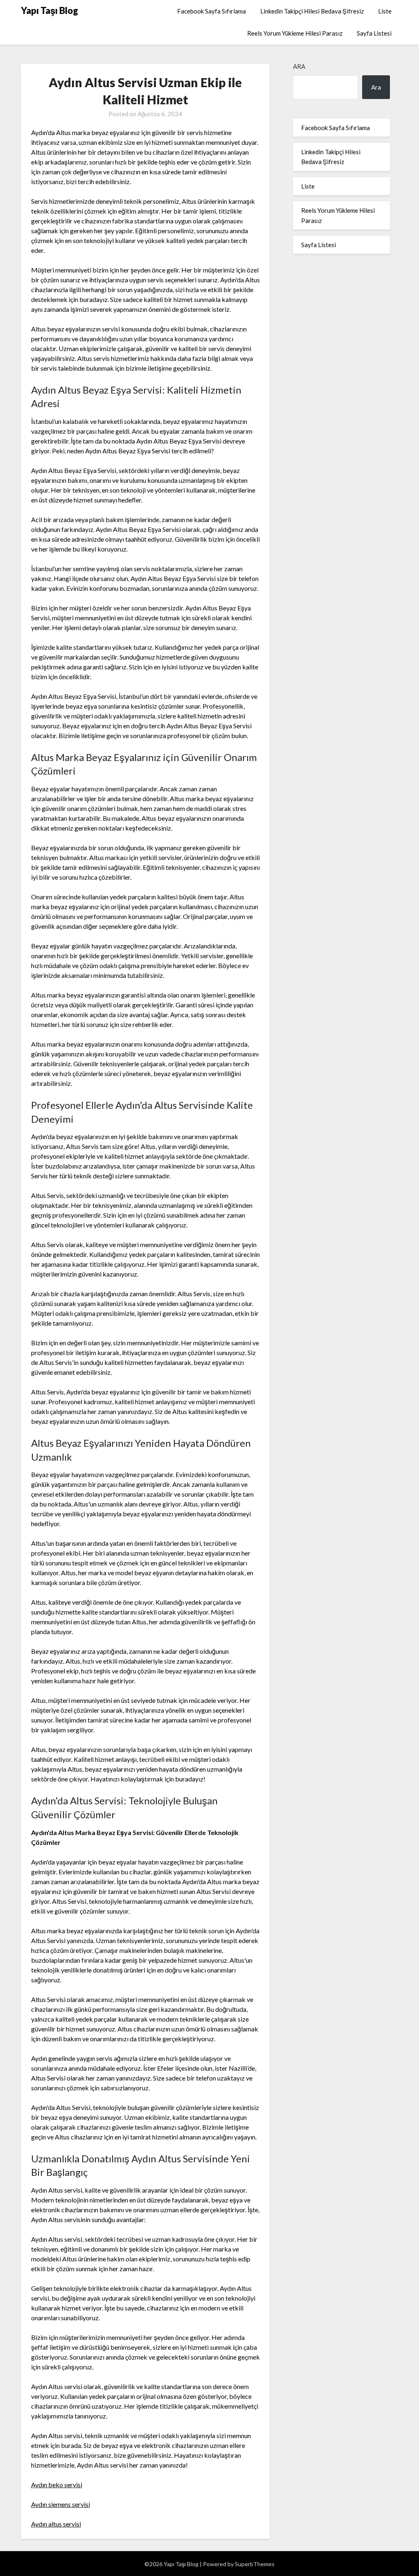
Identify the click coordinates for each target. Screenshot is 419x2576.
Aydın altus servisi (56, 2524)
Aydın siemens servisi (61, 2504)
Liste (385, 11)
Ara (299, 66)
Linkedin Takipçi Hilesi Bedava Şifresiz (312, 11)
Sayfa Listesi (374, 33)
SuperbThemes (255, 2564)
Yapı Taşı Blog (50, 10)
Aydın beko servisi (57, 2485)
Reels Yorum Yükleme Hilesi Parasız (295, 33)
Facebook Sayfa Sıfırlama (212, 11)
